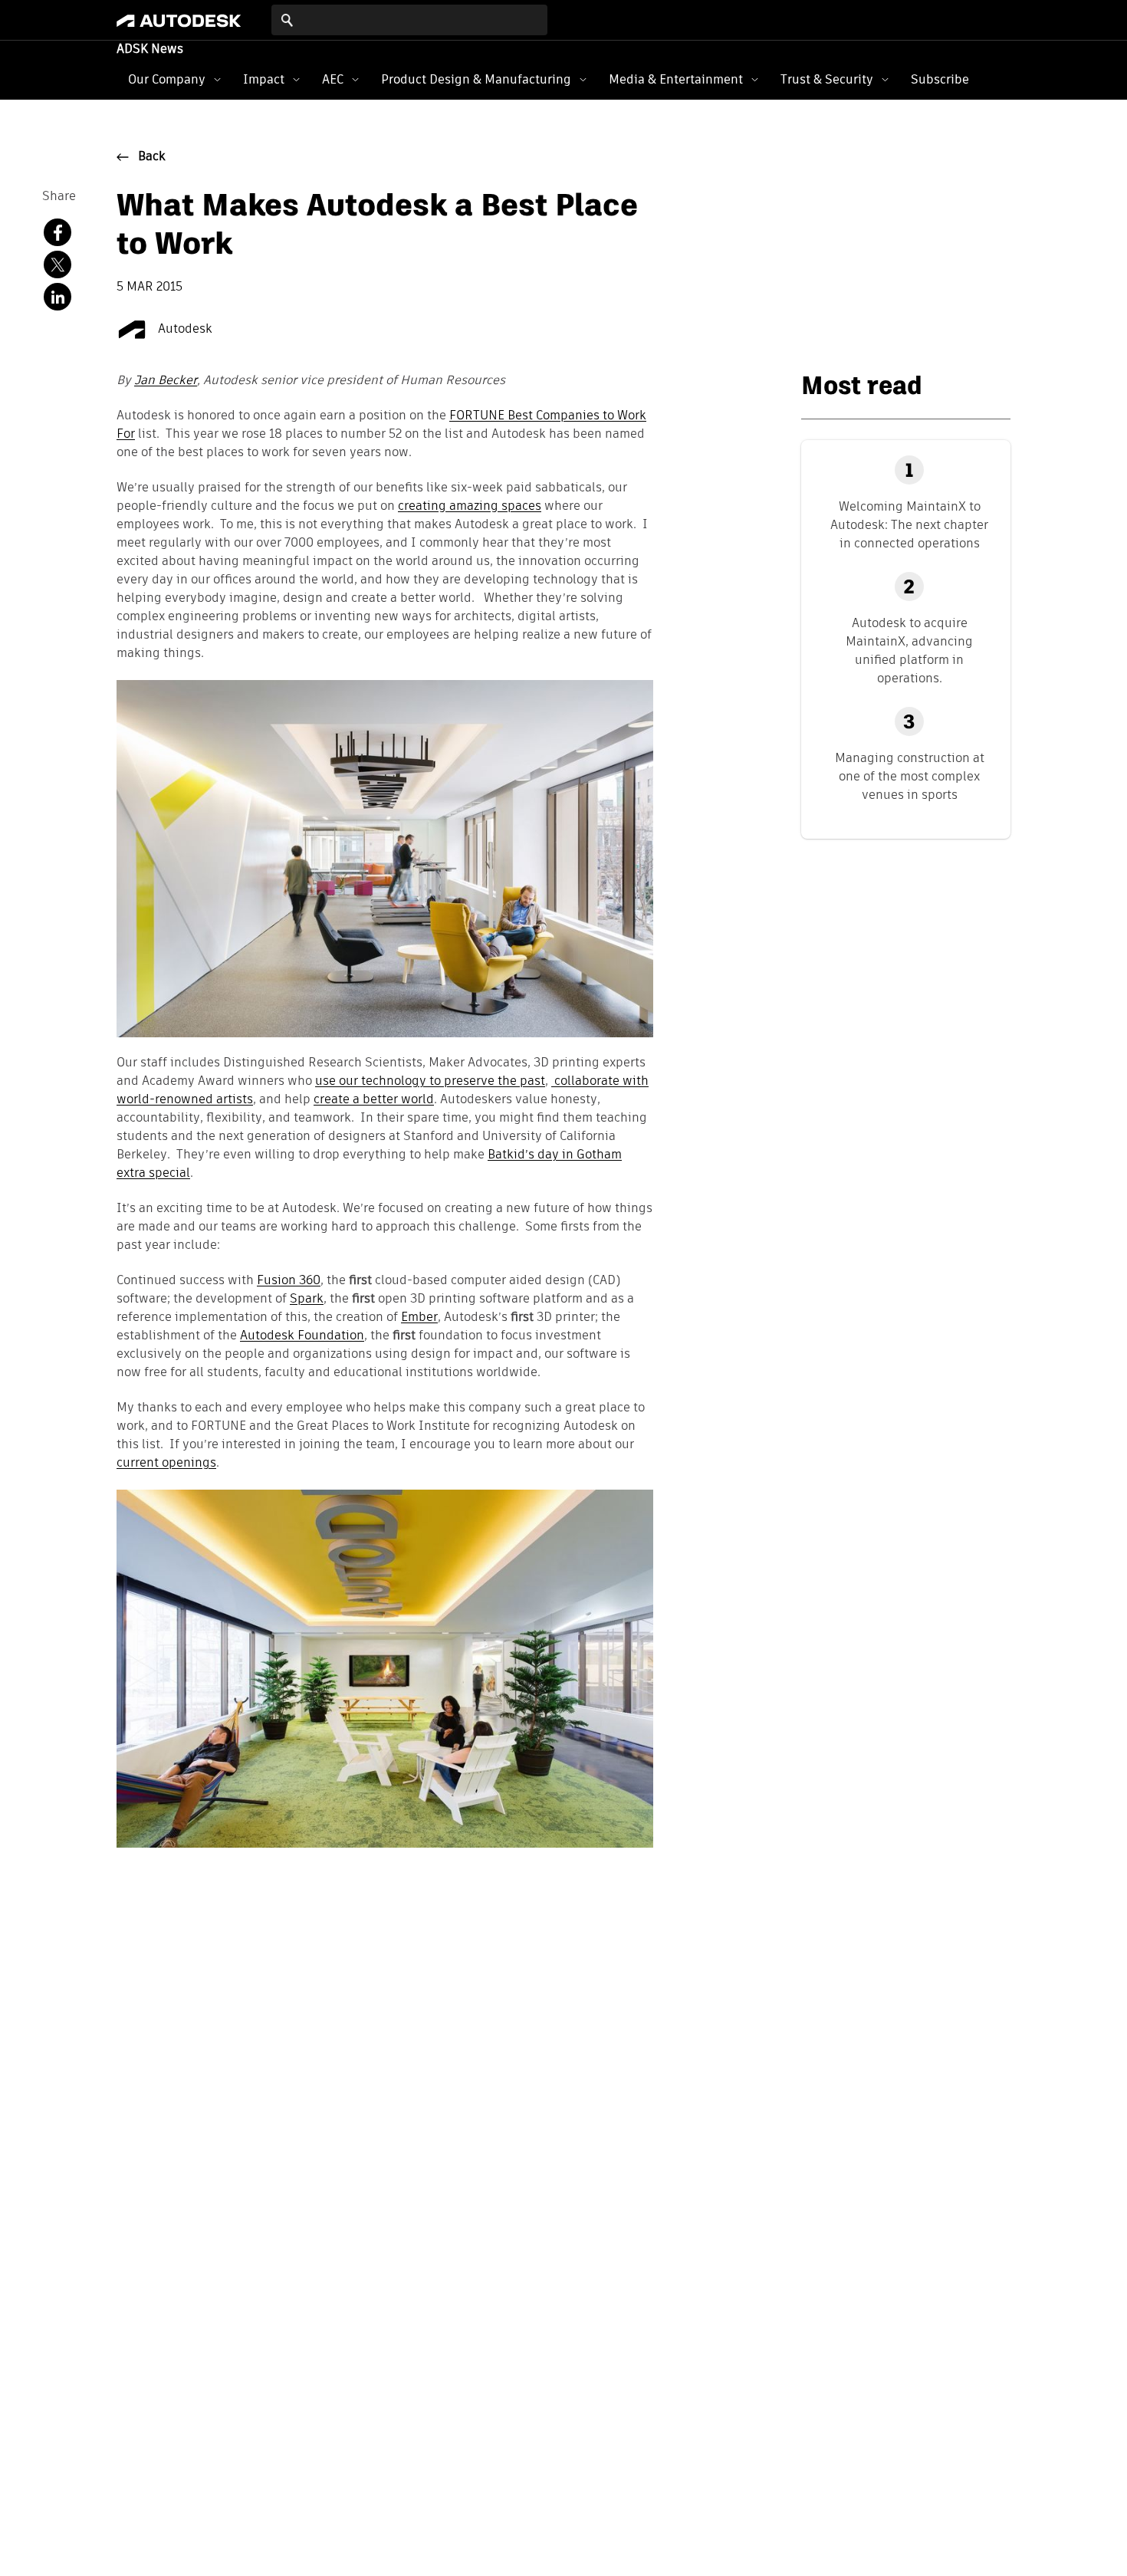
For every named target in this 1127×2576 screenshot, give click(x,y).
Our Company (167, 79)
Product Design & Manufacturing (476, 79)
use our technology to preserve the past (430, 1082)
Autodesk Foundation (302, 1336)
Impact (264, 79)
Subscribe (940, 79)
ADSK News (150, 50)
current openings (166, 1464)
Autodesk (184, 330)
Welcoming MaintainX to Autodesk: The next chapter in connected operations (909, 525)
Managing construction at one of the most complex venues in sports (910, 776)
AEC (333, 79)
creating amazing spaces (470, 507)
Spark (307, 1299)
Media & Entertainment (676, 79)
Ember (419, 1318)
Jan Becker (166, 381)
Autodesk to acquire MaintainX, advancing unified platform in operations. (909, 651)
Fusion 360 (289, 1281)
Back (152, 157)
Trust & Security (827, 79)
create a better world (374, 1100)
